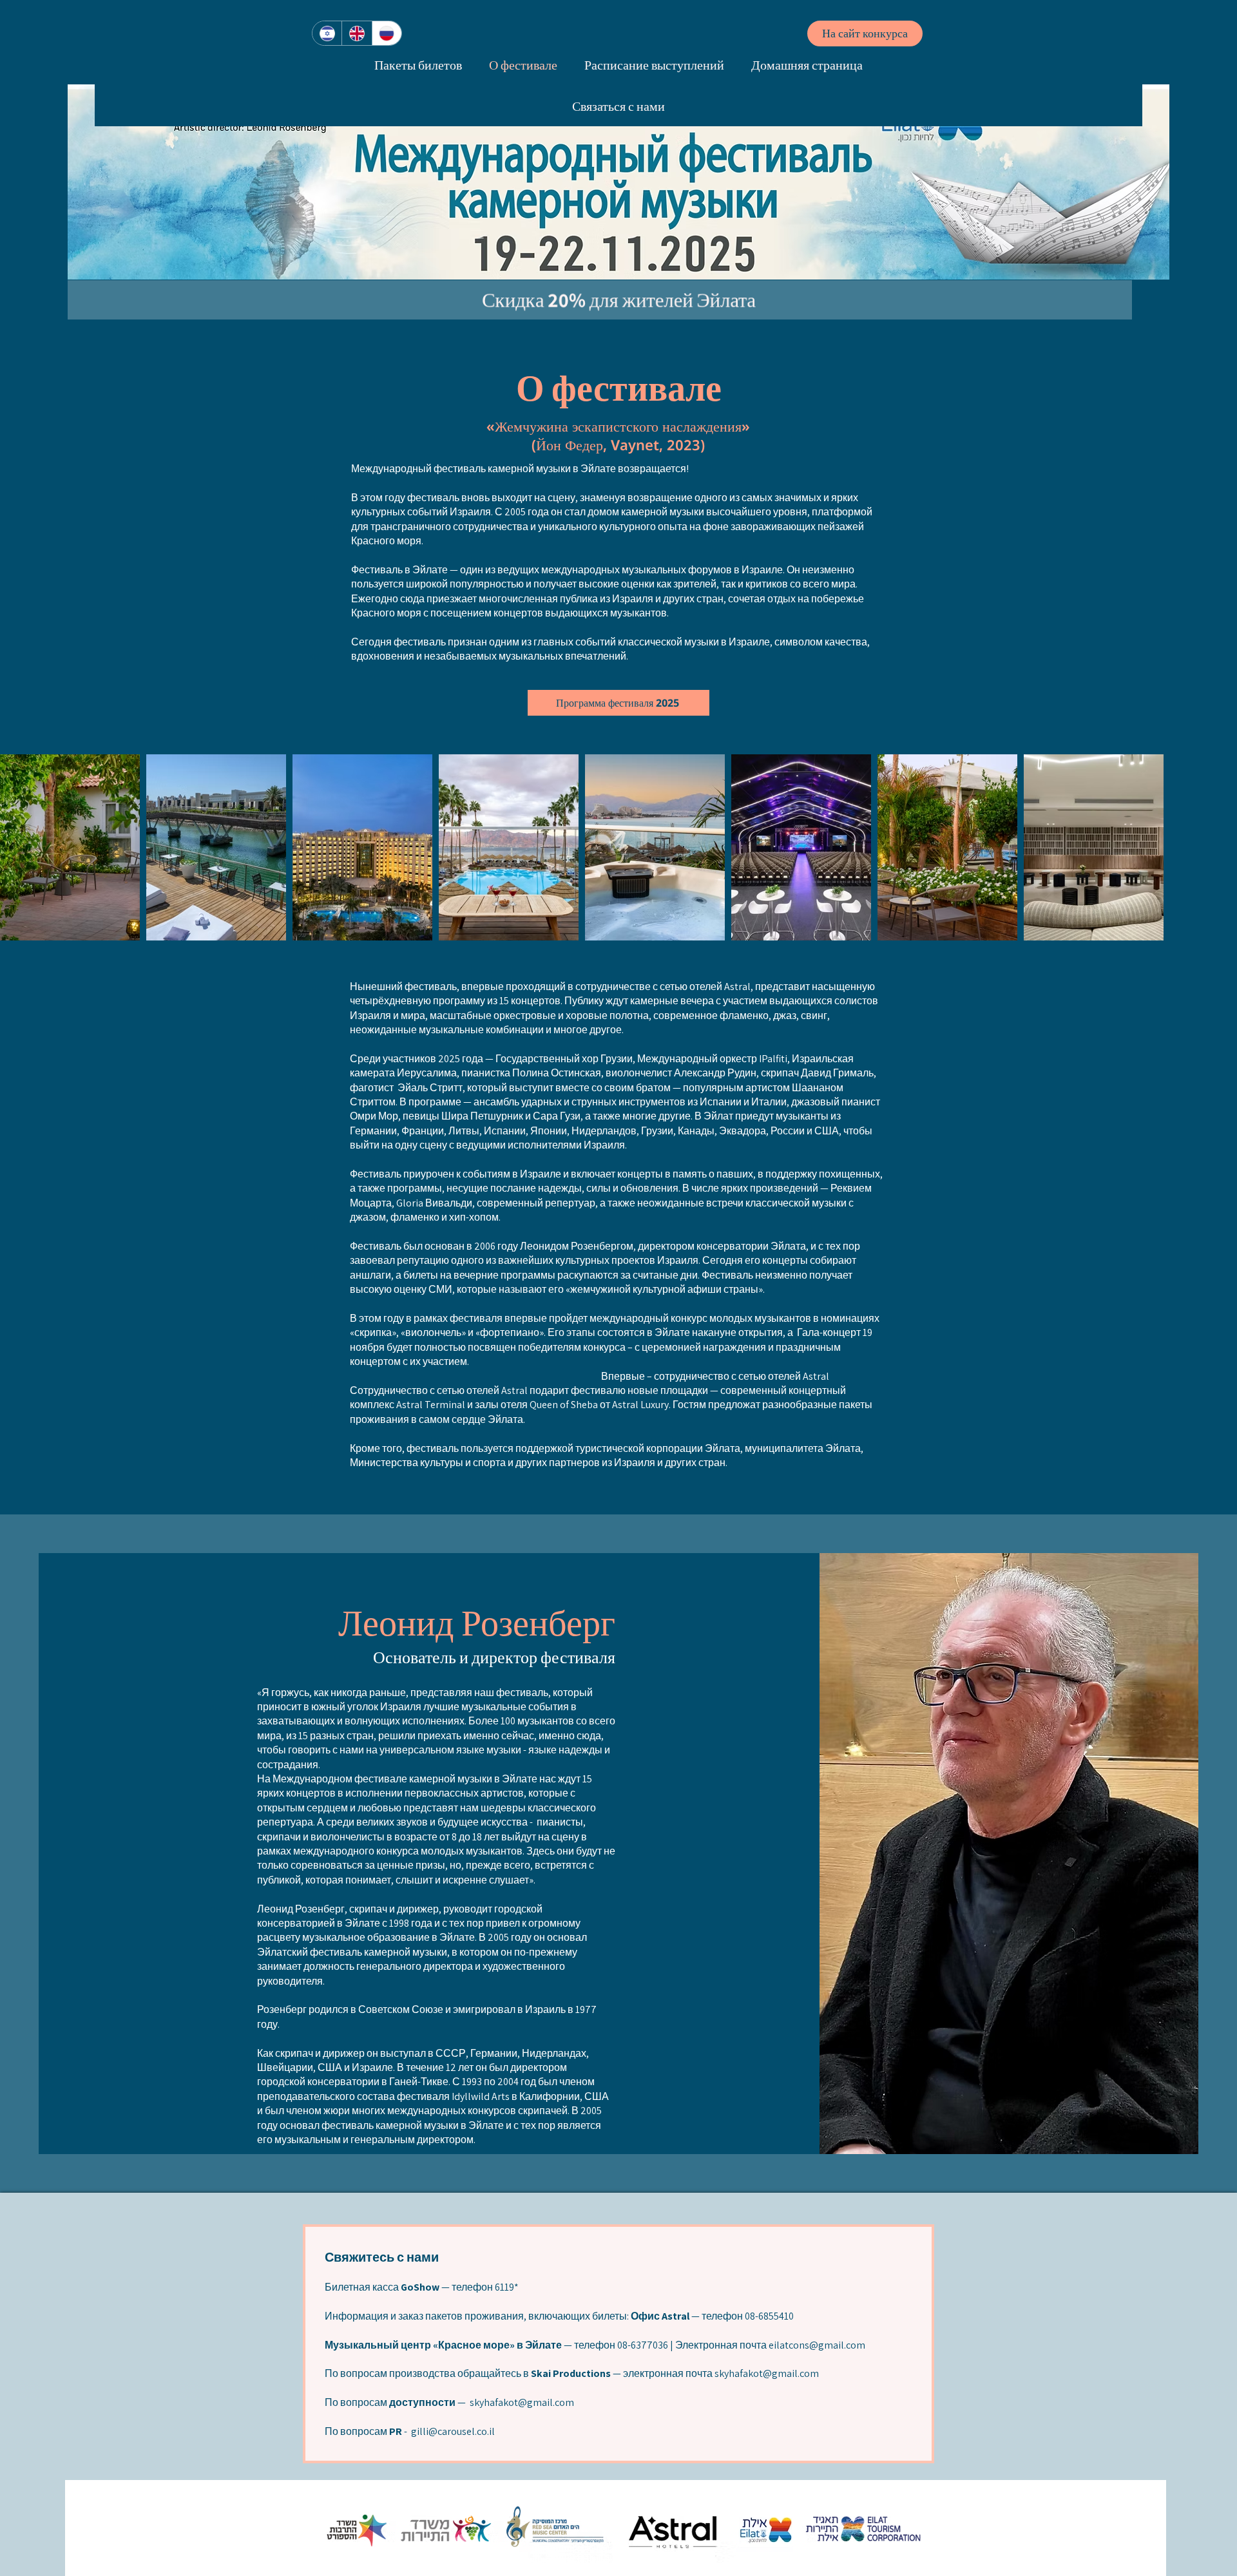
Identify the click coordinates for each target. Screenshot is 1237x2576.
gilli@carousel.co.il (453, 2431)
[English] (356, 33)
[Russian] (387, 33)
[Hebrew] (327, 33)
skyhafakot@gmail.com (767, 2373)
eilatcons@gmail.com (817, 2345)
